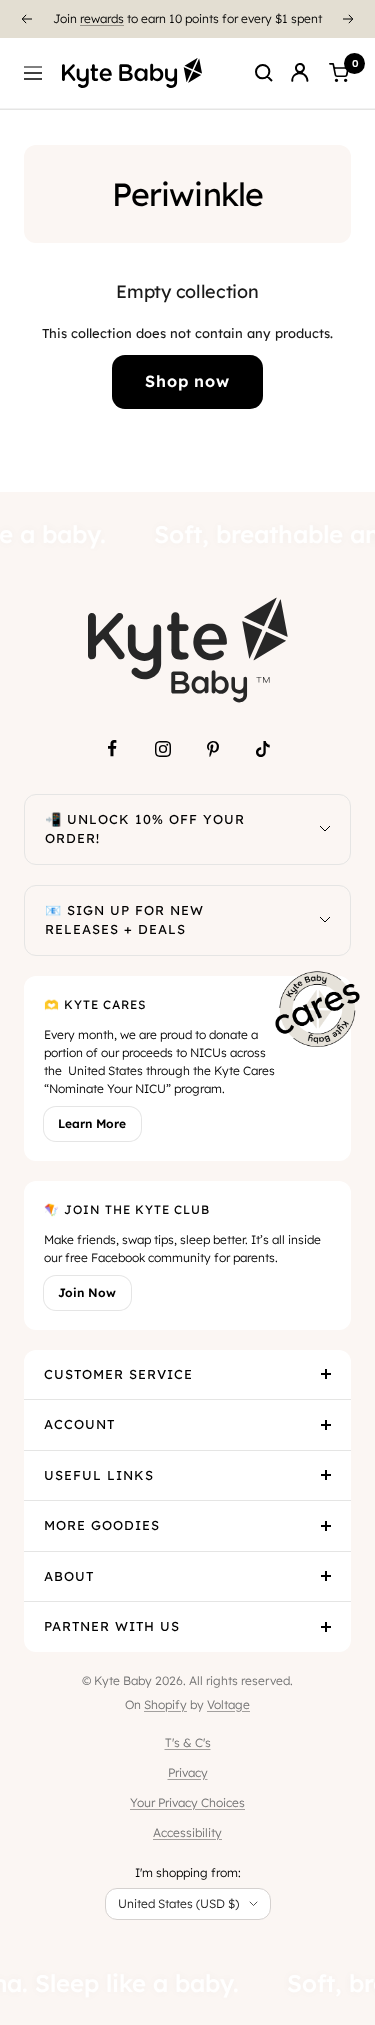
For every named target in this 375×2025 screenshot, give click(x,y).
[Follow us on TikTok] (263, 749)
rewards (102, 17)
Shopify (165, 1704)
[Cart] (339, 73)
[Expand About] (326, 1577)
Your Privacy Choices (187, 1802)
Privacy (188, 1772)
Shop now (187, 381)
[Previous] (26, 19)
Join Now (87, 1292)
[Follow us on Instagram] (163, 749)
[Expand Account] (326, 1425)
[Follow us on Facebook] (113, 749)
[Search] (264, 73)
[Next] (349, 19)
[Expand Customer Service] (326, 1375)
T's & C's (188, 1742)
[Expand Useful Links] (326, 1476)
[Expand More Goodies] (326, 1526)
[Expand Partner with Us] (326, 1627)
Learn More (92, 1123)
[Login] (300, 73)
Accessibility (187, 1832)
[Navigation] (33, 73)
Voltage (228, 1704)
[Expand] (325, 829)
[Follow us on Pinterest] (213, 749)
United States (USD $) (178, 1903)
